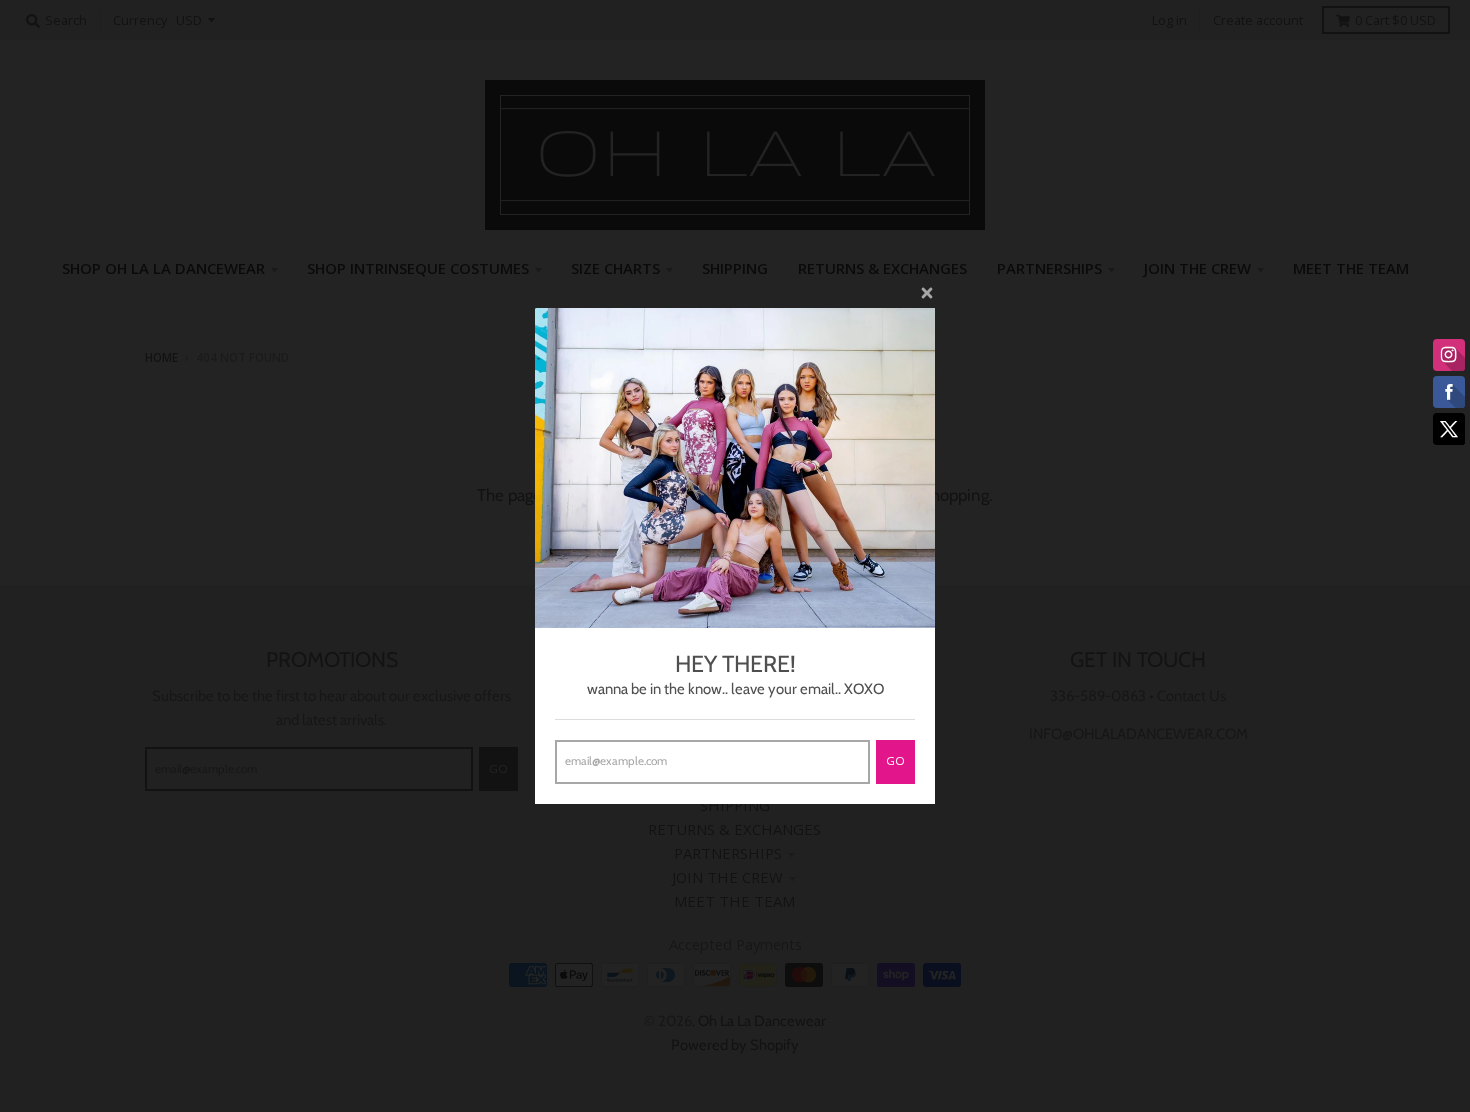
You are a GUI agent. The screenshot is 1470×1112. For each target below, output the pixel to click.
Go (895, 760)
